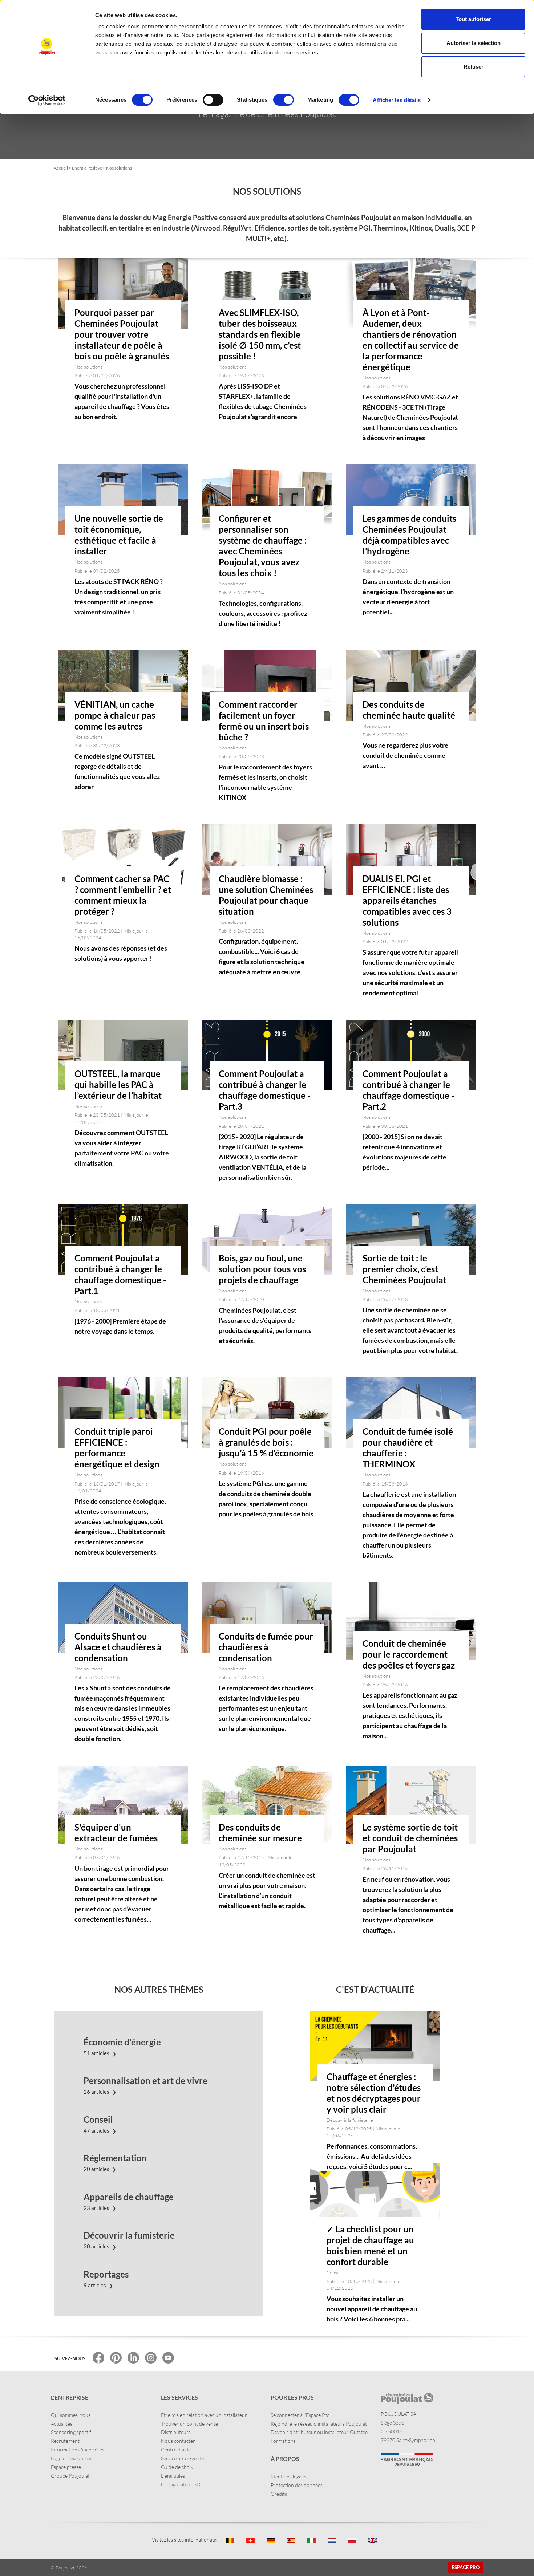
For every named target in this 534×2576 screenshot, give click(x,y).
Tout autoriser (473, 19)
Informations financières (78, 2449)
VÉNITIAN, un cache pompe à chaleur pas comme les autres (115, 715)
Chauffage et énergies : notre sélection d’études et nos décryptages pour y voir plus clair (374, 2093)
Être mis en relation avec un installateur (204, 2415)
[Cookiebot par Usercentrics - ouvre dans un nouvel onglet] (47, 100)
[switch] (213, 100)
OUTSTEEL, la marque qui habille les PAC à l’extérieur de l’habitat (118, 1084)
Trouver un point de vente (189, 2424)
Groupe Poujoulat (70, 2476)
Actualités (62, 2424)
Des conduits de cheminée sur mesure (260, 1833)
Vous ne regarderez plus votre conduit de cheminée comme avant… (405, 755)
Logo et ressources (72, 2458)
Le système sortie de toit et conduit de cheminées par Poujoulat (410, 1838)
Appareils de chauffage (129, 2197)
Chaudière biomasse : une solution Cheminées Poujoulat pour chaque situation (266, 895)
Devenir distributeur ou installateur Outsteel (320, 2432)
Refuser (474, 67)
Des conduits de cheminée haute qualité (409, 710)
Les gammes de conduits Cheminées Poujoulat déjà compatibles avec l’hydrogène (409, 535)
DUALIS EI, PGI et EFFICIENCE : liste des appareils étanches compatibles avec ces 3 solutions (407, 900)
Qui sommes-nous (71, 2415)
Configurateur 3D (181, 2484)
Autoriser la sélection (474, 43)
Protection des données (297, 2485)
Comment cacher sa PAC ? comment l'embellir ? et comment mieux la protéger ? (123, 895)
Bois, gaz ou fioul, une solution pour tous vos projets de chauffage (262, 1269)
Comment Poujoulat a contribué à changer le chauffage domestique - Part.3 (265, 1090)
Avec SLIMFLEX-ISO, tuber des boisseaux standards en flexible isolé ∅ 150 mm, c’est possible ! (260, 334)
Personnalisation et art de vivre (145, 2081)
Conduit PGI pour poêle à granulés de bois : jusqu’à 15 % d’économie (266, 1442)
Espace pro (466, 2567)
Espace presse (66, 2467)
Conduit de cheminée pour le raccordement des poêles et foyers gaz (409, 1654)
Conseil (98, 2120)
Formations (283, 2441)
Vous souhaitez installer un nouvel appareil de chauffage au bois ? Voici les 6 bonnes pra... (372, 2309)
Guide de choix (177, 2467)
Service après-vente (182, 2458)
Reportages (106, 2274)
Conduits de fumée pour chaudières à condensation (266, 1647)
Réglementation (115, 2158)
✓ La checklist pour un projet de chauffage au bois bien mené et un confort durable (370, 2245)
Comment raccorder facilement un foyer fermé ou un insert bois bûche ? (264, 721)
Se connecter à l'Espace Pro (300, 2415)
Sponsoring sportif (71, 2432)
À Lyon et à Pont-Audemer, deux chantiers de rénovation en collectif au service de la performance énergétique (411, 340)
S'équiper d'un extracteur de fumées (116, 1833)
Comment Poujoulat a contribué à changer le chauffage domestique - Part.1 (120, 1274)
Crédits (279, 2494)
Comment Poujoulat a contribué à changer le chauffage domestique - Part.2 (408, 1090)
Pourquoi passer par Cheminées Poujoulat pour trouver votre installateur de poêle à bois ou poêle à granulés (122, 334)
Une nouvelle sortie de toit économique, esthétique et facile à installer (119, 535)
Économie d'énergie (122, 2042)
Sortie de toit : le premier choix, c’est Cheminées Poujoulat (404, 1269)
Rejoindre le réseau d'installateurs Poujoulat (319, 2424)
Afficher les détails (397, 100)
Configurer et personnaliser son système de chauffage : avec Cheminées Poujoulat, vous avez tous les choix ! (263, 546)
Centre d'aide (176, 2449)
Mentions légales (289, 2476)
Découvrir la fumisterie (129, 2235)
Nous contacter (178, 2441)
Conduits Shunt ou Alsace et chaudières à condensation (118, 1647)
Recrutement (65, 2441)
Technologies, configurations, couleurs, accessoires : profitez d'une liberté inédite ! (263, 613)
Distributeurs (176, 2432)
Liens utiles (173, 2476)
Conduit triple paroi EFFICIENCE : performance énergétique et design (117, 1448)
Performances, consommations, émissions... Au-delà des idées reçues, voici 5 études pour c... (372, 2156)
